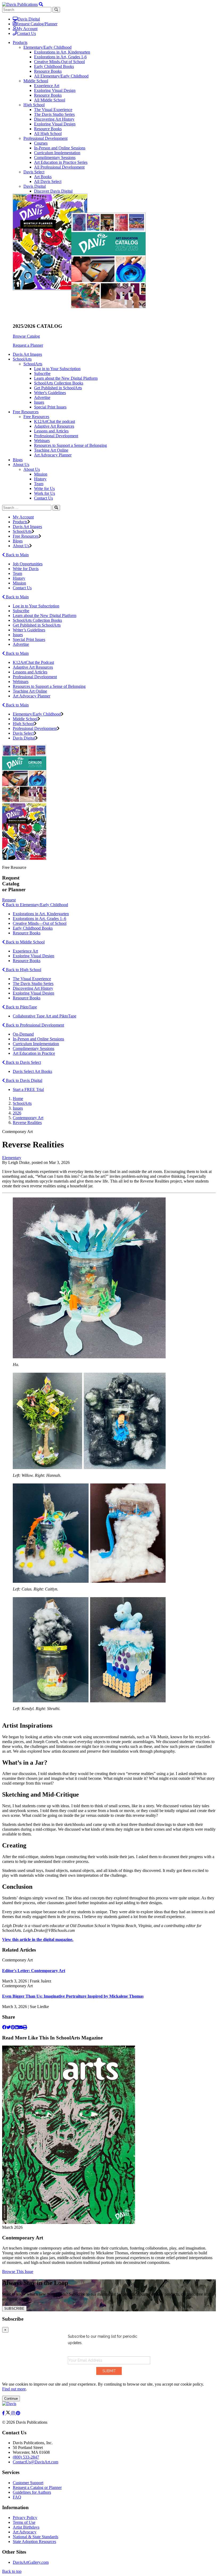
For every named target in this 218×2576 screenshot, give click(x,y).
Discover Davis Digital (53, 191)
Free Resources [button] (26, 412)
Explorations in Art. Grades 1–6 (39, 919)
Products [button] (20, 42)
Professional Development (45, 138)
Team (39, 484)
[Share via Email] (21, 2027)
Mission (41, 474)
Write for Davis (26, 569)
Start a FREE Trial (28, 1089)
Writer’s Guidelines (29, 630)
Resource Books (48, 71)
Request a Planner (28, 345)
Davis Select (34, 172)
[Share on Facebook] (4, 2027)
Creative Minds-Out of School (59, 62)
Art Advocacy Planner (53, 455)
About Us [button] (21, 465)
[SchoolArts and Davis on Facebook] (4, 2413)
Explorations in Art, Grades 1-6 (60, 57)
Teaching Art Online (51, 450)
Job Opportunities (28, 564)
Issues (39, 402)
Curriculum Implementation (57, 153)
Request (9, 900)
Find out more (14, 2389)
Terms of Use (24, 2522)
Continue (11, 2399)
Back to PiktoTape (21, 1007)
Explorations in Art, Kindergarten (62, 52)
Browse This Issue (18, 2272)
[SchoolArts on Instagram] (14, 2413)
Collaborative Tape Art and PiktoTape (45, 1016)
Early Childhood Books (54, 66)
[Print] (25, 2027)
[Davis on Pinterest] (18, 2413)
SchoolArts (33, 364)
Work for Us (45, 493)
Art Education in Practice (34, 1053)
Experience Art (47, 86)
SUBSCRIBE (14, 2309)
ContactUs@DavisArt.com (35, 2462)
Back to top (12, 2571)
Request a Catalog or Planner (37, 2487)
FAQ (17, 2497)
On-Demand (23, 1034)
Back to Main (17, 555)
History (40, 479)
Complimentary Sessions (55, 158)
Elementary (12, 1158)
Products (20, 522)
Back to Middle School (25, 942)
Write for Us (44, 488)
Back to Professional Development (34, 1025)
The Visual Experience (53, 110)
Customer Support (28, 2483)
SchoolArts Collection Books (59, 383)
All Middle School (50, 100)
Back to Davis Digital (24, 1080)
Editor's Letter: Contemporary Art (34, 1971)
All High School (48, 134)
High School (34, 105)
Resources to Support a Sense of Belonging (70, 445)
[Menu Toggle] (41, 4)
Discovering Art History (54, 119)
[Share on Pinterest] (13, 2027)
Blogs (18, 460)
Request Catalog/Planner (37, 24)
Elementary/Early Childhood (47, 47)
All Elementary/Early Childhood (61, 76)
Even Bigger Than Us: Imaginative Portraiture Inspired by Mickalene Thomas (73, 1996)
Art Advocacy (25, 2532)
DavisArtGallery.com (31, 2562)
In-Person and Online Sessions (60, 148)
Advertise (42, 397)
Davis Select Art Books (32, 1071)
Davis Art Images (27, 354)
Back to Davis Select (23, 1062)
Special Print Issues (50, 407)
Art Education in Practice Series (61, 162)
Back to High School (23, 970)
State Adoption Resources (34, 2542)
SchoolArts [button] (22, 359)
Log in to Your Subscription (57, 369)
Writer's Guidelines (50, 393)
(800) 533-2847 (26, 2457)
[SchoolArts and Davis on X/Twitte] (9, 2413)
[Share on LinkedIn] (17, 2027)
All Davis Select (48, 181)
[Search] (56, 508)
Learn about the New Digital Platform (66, 378)
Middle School (36, 81)
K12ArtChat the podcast (54, 421)
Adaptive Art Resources (54, 426)
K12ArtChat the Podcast (33, 662)
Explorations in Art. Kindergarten (41, 914)
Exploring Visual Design (55, 90)
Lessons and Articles (51, 431)
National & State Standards (35, 2537)
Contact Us (26, 33)
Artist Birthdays (26, 2527)
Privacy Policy (25, 2518)
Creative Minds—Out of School (40, 923)
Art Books (43, 177)
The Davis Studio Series (54, 114)
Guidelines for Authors (32, 2492)
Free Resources (36, 417)
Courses (41, 143)
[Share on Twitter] (9, 2027)
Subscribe (42, 373)
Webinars (42, 441)
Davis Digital (29, 19)
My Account (27, 29)
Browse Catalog (26, 336)
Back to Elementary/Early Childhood (36, 905)
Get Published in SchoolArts (58, 388)
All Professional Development (59, 167)
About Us (32, 469)
